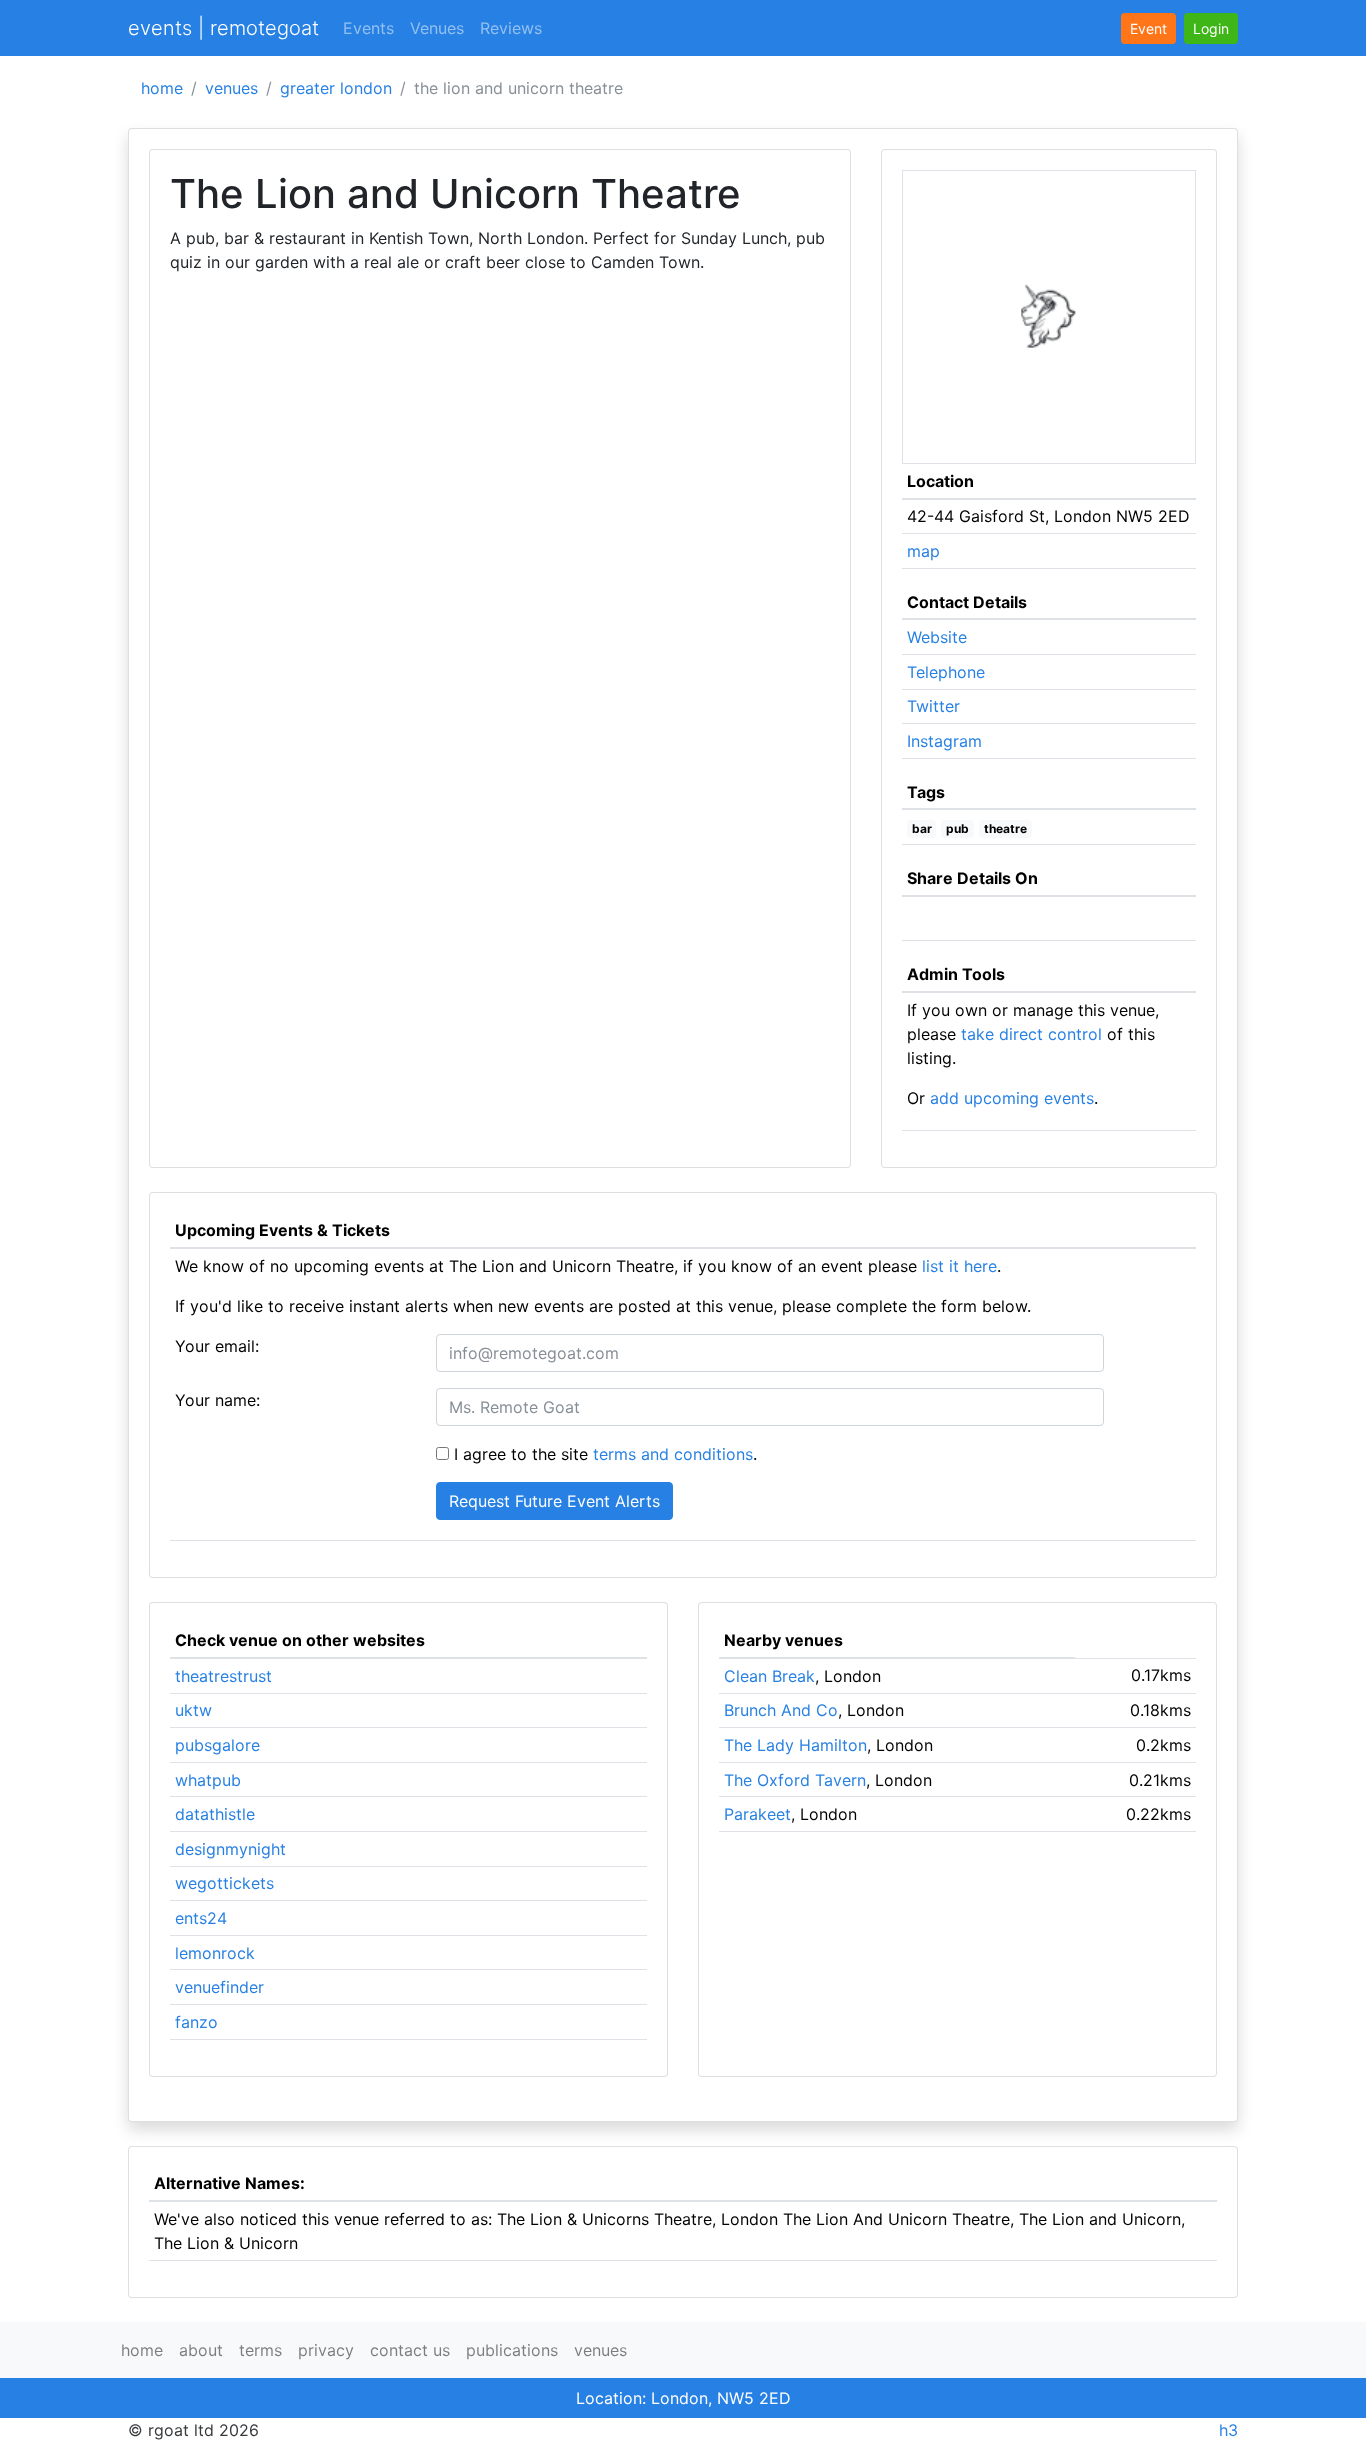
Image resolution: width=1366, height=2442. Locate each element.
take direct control (1031, 1034)
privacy (326, 2350)
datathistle (215, 1814)
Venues (437, 28)
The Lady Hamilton (795, 1745)
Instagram (944, 741)
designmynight (230, 1849)
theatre (1005, 828)
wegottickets (224, 1883)
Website (937, 637)
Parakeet (757, 1814)
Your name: (217, 1400)
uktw (193, 1710)
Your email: (217, 1346)
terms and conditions (673, 1454)
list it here (959, 1266)
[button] (1211, 28)
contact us (410, 2350)
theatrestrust (223, 1676)
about (201, 2350)
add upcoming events (1012, 1098)
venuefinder (219, 1987)
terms (260, 2350)
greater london (336, 88)
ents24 (201, 1918)
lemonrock (215, 1953)
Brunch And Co (781, 1710)
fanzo (196, 2022)
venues (231, 88)
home (162, 88)
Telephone (946, 672)
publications (512, 2350)
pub (957, 828)
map (923, 551)
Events (368, 28)
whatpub (208, 1780)
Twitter (933, 706)
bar (922, 828)
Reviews (511, 28)
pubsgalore (217, 1745)
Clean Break (769, 1676)
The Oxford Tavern (795, 1780)
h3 (1228, 2430)
